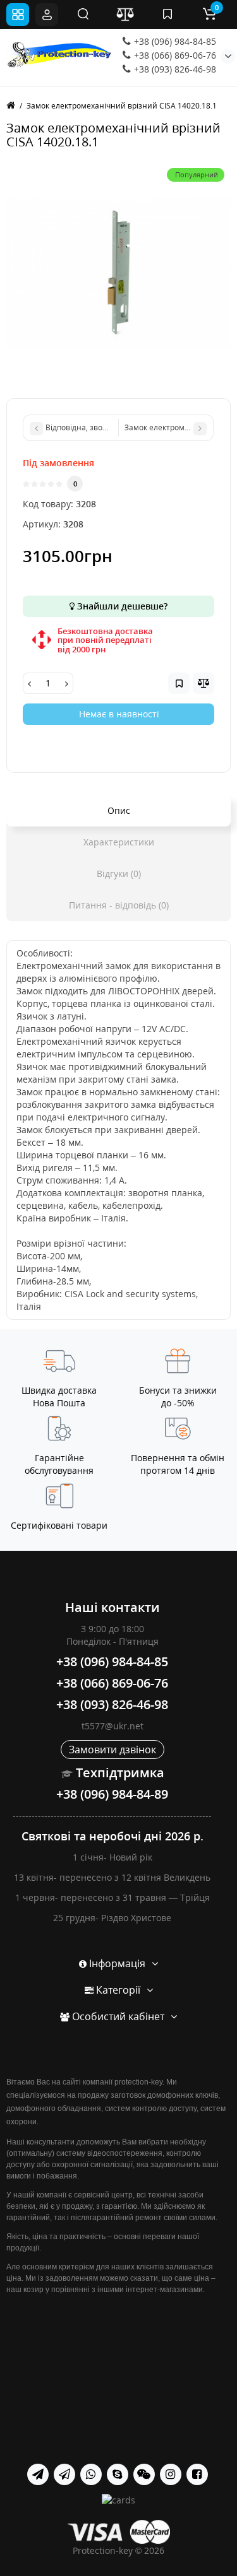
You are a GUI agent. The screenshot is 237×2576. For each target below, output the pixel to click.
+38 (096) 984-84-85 (174, 41)
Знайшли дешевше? (121, 606)
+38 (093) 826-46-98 (174, 69)
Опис (119, 810)
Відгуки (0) (119, 873)
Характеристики (119, 842)
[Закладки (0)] (167, 15)
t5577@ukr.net (112, 1726)
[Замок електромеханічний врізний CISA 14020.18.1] (118, 273)
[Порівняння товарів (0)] (125, 15)
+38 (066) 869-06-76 (174, 55)
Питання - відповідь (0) (119, 905)
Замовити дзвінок (112, 1750)
